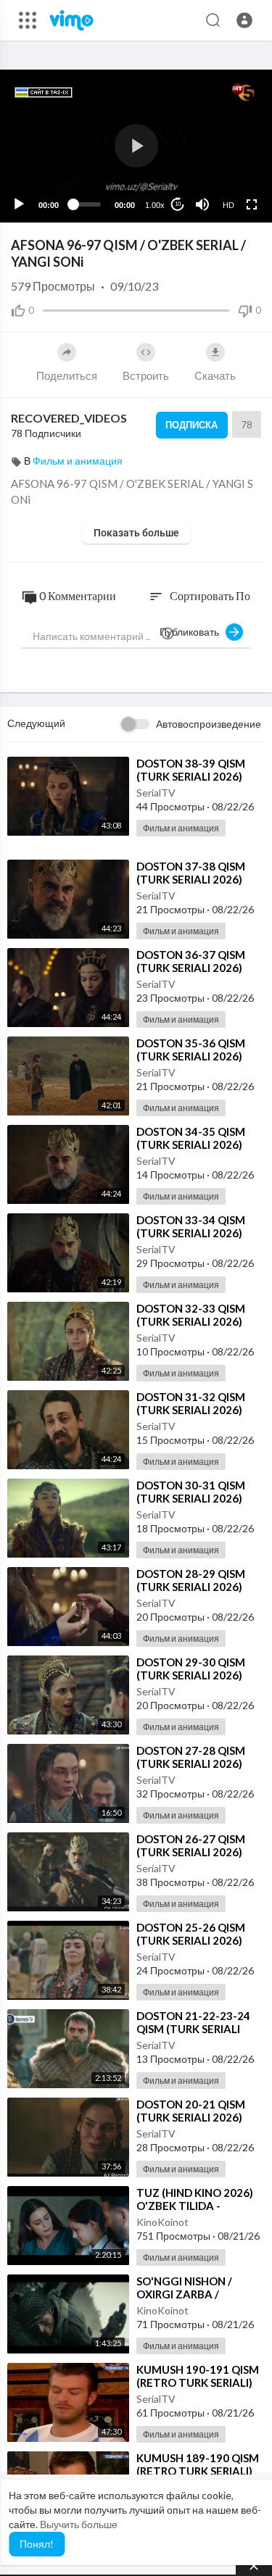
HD (228, 205)
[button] (244, 20)
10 (178, 204)
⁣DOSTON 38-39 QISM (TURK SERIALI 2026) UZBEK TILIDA (191, 776)
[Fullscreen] (252, 204)
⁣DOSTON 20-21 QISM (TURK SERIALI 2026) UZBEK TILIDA (191, 2117)
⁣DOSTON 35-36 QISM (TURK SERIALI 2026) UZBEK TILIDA (191, 1056)
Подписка (191, 425)
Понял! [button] (37, 2544)
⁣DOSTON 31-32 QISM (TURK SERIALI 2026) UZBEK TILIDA (191, 1410)
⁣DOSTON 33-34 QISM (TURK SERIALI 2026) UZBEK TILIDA (191, 1233)
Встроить (146, 375)
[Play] (19, 204)
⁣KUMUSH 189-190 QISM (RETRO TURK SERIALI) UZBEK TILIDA (198, 2471)
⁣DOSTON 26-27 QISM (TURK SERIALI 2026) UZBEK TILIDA (191, 1852)
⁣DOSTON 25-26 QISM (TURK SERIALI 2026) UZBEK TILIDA (191, 1940)
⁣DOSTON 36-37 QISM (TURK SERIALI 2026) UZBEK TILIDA (191, 968)
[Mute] (202, 204)
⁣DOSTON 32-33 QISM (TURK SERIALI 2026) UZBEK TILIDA (191, 1321)
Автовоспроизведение (209, 724)
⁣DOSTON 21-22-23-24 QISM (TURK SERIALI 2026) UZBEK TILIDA (193, 2029)
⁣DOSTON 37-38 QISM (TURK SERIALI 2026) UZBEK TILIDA (191, 879)
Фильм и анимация (78, 461)
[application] (136, 146)
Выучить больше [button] (79, 2524)
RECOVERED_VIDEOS (69, 418)
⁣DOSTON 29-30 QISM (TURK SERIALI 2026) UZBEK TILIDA (191, 1675)
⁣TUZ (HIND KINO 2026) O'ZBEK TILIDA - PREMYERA (195, 2206)
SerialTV (156, 793)
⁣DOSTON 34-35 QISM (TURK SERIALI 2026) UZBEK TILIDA (191, 1144)
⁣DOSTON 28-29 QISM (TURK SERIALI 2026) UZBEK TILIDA (191, 1587)
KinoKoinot (162, 2222)
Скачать (215, 375)
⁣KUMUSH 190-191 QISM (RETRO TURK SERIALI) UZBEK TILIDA (198, 2382)
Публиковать (193, 632)
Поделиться (67, 375)
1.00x (155, 205)
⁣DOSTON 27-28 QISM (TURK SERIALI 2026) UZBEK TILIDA (191, 1763)
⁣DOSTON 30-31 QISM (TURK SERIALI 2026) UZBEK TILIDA (191, 1498)
